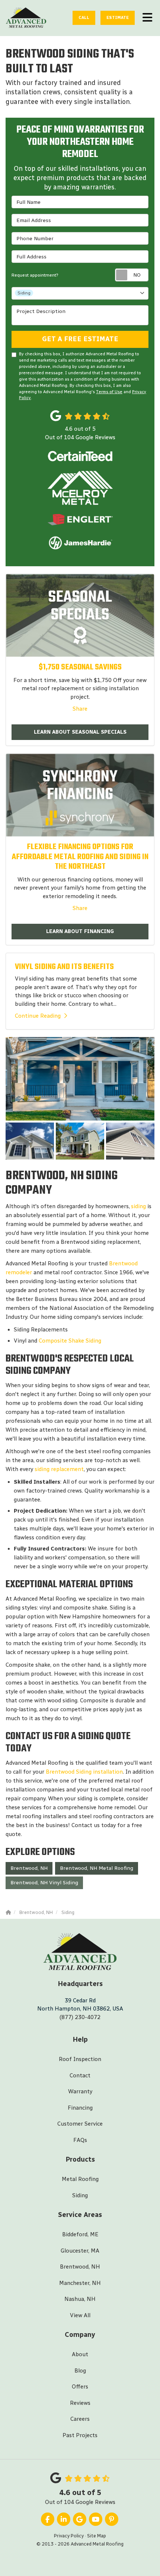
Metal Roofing (80, 2179)
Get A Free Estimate (80, 339)
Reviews (80, 2403)
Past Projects (80, 2435)
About (80, 2354)
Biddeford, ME (80, 2234)
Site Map (97, 2536)
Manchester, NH (80, 2283)
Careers (80, 2419)
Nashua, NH (80, 2299)
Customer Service (80, 2124)
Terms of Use (109, 392)
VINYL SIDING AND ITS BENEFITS (64, 967)
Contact (80, 2076)
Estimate (118, 18)
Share (80, 709)
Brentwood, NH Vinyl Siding (44, 1883)
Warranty (80, 2091)
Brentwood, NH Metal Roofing (97, 1868)
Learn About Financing (80, 931)
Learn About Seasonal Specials (80, 732)
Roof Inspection (80, 2059)
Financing (80, 2108)
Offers (80, 2387)
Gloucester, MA (80, 2251)
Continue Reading (38, 1016)
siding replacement (59, 1469)
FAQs (80, 2140)
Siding (80, 2195)
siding (138, 1206)
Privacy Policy (69, 2536)
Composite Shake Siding (70, 1341)
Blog (80, 2371)
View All (80, 2315)
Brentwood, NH (29, 1868)
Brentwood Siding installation (84, 1772)
